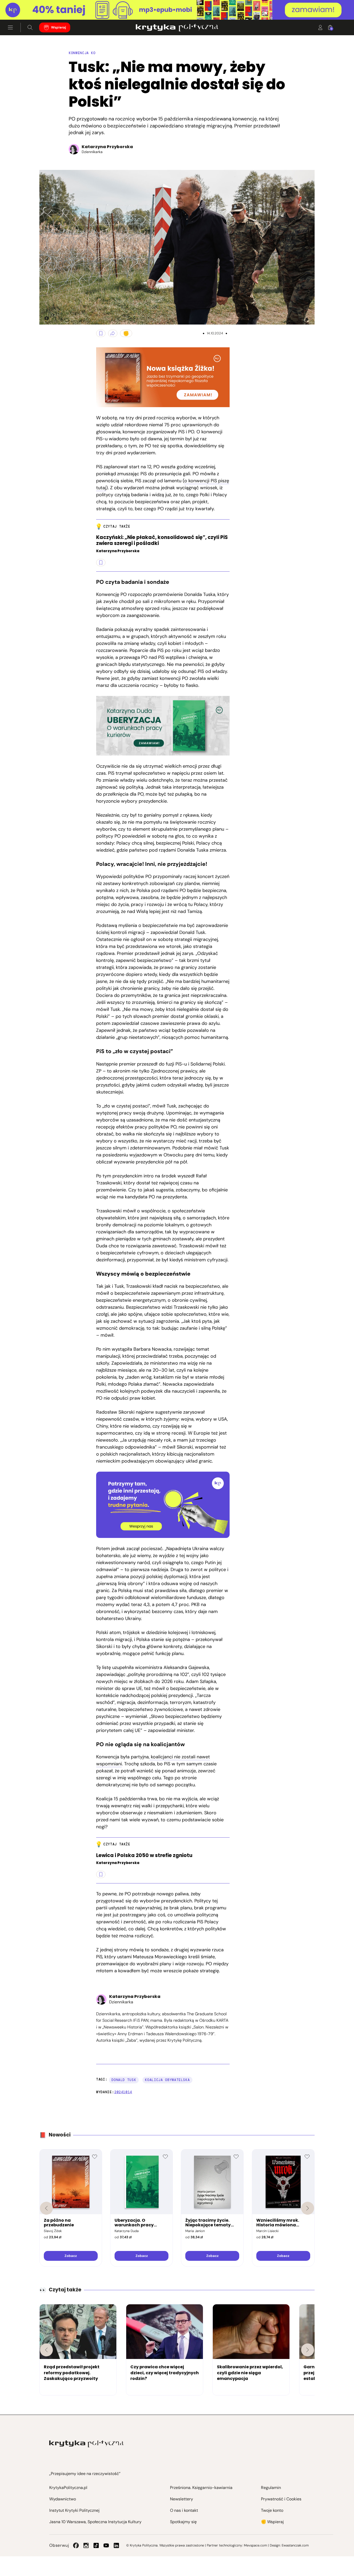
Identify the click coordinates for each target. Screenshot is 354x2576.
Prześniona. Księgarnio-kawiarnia (201, 2488)
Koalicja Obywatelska (167, 2080)
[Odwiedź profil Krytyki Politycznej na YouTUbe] (106, 2545)
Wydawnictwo (63, 2499)
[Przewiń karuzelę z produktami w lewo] (46, 2208)
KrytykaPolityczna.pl (68, 2488)
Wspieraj (59, 28)
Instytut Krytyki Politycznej (74, 2510)
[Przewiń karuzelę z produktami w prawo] (308, 2208)
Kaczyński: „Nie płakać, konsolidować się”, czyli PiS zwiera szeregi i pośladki (162, 541)
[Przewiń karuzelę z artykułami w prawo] (308, 2350)
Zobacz (71, 2256)
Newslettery (182, 2499)
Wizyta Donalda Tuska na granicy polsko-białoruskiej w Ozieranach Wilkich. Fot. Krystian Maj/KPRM (45, 318)
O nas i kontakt (184, 2510)
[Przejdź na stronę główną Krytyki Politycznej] (86, 2444)
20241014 (123, 2092)
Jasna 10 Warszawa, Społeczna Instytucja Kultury (95, 2522)
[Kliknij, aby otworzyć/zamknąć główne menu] (10, 27)
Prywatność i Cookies (281, 2499)
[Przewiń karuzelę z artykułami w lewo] (46, 2350)
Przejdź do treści (26, 7)
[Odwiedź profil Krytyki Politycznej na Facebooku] (76, 2545)
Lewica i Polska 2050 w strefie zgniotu (144, 1856)
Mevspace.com (255, 2545)
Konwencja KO (82, 53)
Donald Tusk (124, 2080)
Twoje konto (272, 2510)
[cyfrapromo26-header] (177, 10)
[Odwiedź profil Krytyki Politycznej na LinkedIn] (116, 2545)
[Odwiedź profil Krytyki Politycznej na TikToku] (96, 2545)
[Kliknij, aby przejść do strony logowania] (320, 27)
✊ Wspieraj (272, 2522)
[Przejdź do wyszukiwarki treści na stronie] (30, 27)
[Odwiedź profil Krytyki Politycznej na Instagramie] (86, 2545)
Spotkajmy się (183, 2522)
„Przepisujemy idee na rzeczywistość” (85, 2474)
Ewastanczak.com (295, 2545)
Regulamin (271, 2488)
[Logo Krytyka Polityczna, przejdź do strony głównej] (177, 27)
